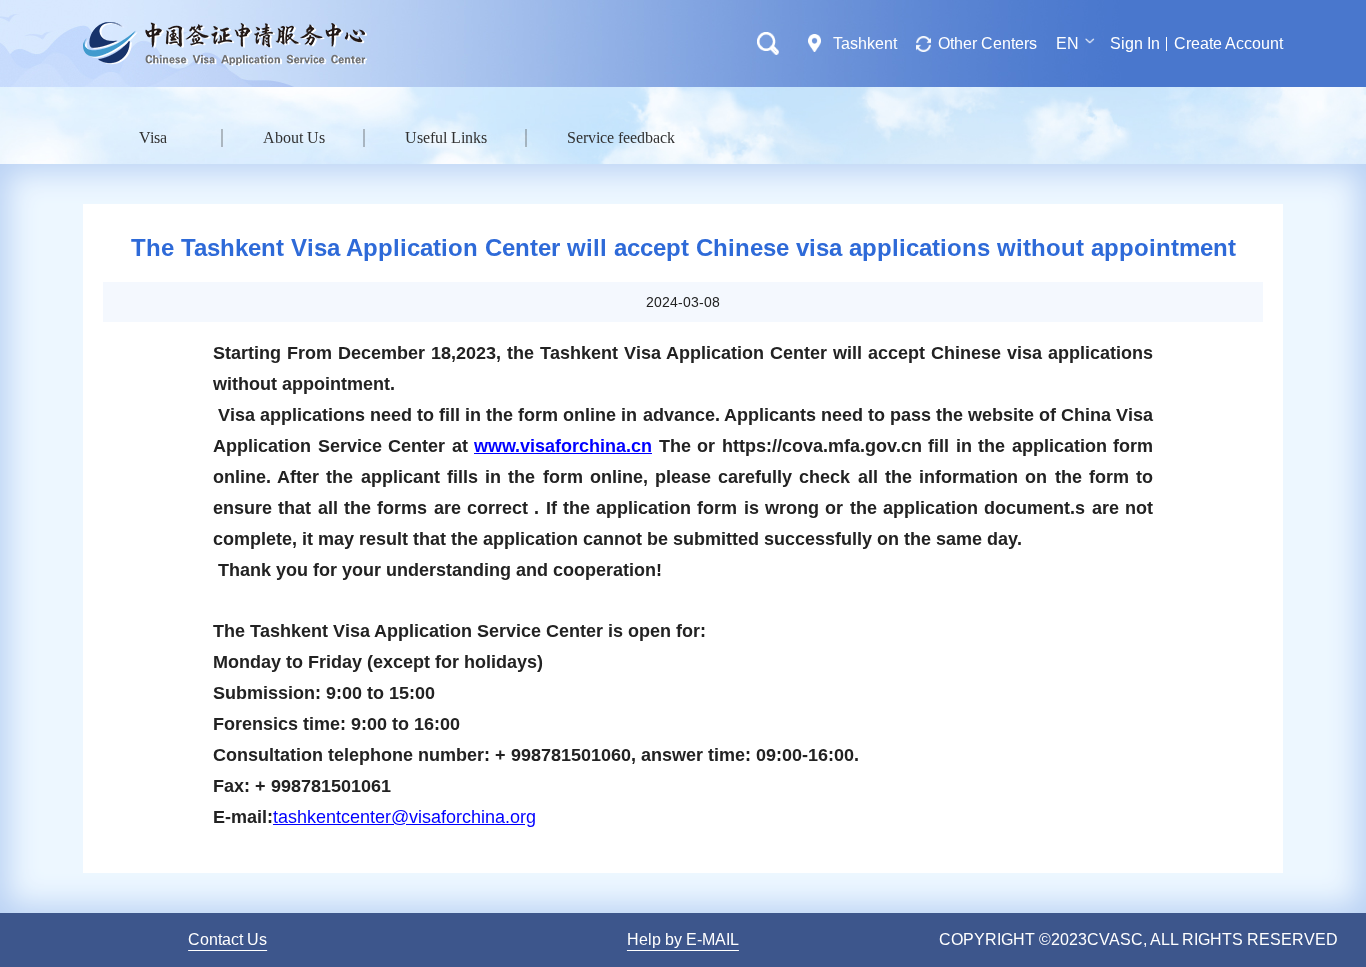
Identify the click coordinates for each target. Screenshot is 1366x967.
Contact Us (227, 939)
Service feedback (621, 137)
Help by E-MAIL (683, 939)
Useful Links (446, 137)
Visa (153, 137)
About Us (294, 137)
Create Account (1228, 43)
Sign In (1135, 43)
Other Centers (987, 43)
